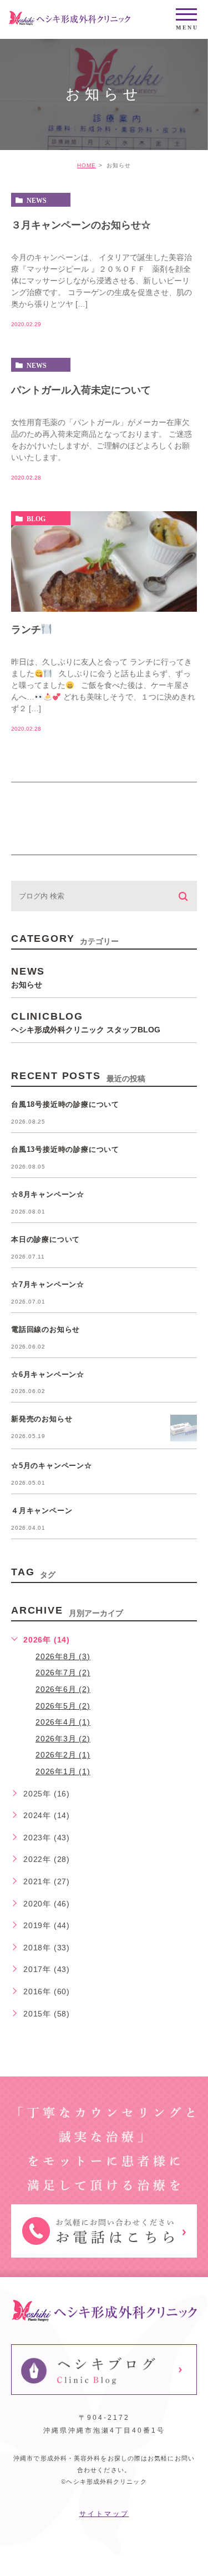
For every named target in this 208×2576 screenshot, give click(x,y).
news (37, 200)
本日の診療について (45, 1239)
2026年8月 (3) (63, 1656)
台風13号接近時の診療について (65, 1149)
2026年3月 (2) (63, 1739)
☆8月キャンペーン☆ (48, 1194)
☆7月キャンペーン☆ (48, 1284)
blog (36, 518)
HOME (87, 165)
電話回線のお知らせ (45, 1329)
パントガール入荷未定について (81, 390)
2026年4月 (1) (63, 1722)
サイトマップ (104, 2514)
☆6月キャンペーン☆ (48, 1374)
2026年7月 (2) (63, 1673)
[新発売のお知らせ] (184, 1428)
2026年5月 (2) (63, 1706)
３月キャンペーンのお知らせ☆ (81, 225)
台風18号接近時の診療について (65, 1104)
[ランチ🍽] (104, 561)
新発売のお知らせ (42, 1419)
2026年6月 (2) (63, 1689)
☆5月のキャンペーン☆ (52, 1466)
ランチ (26, 630)
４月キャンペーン (42, 1511)
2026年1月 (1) (63, 1771)
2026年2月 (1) (63, 1755)
